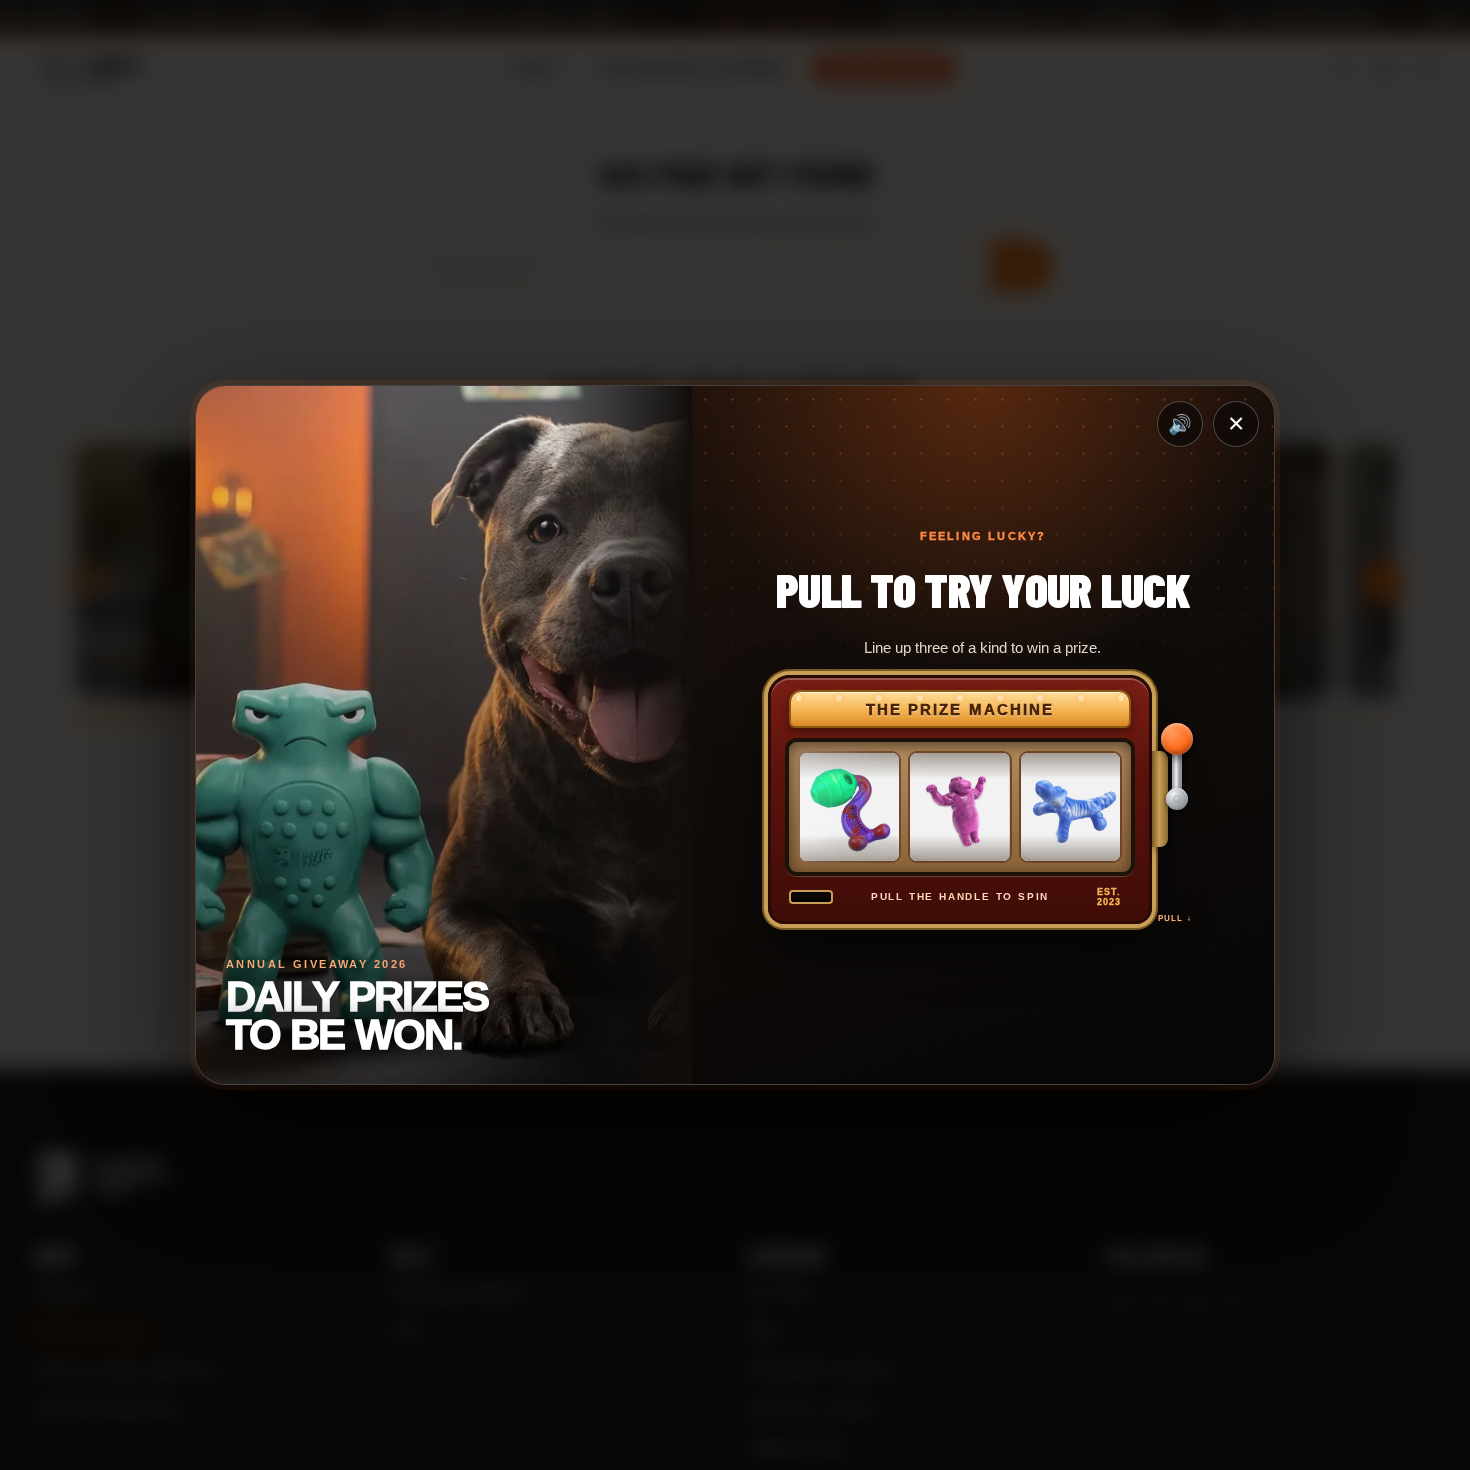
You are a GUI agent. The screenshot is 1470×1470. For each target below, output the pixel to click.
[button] (1175, 799)
